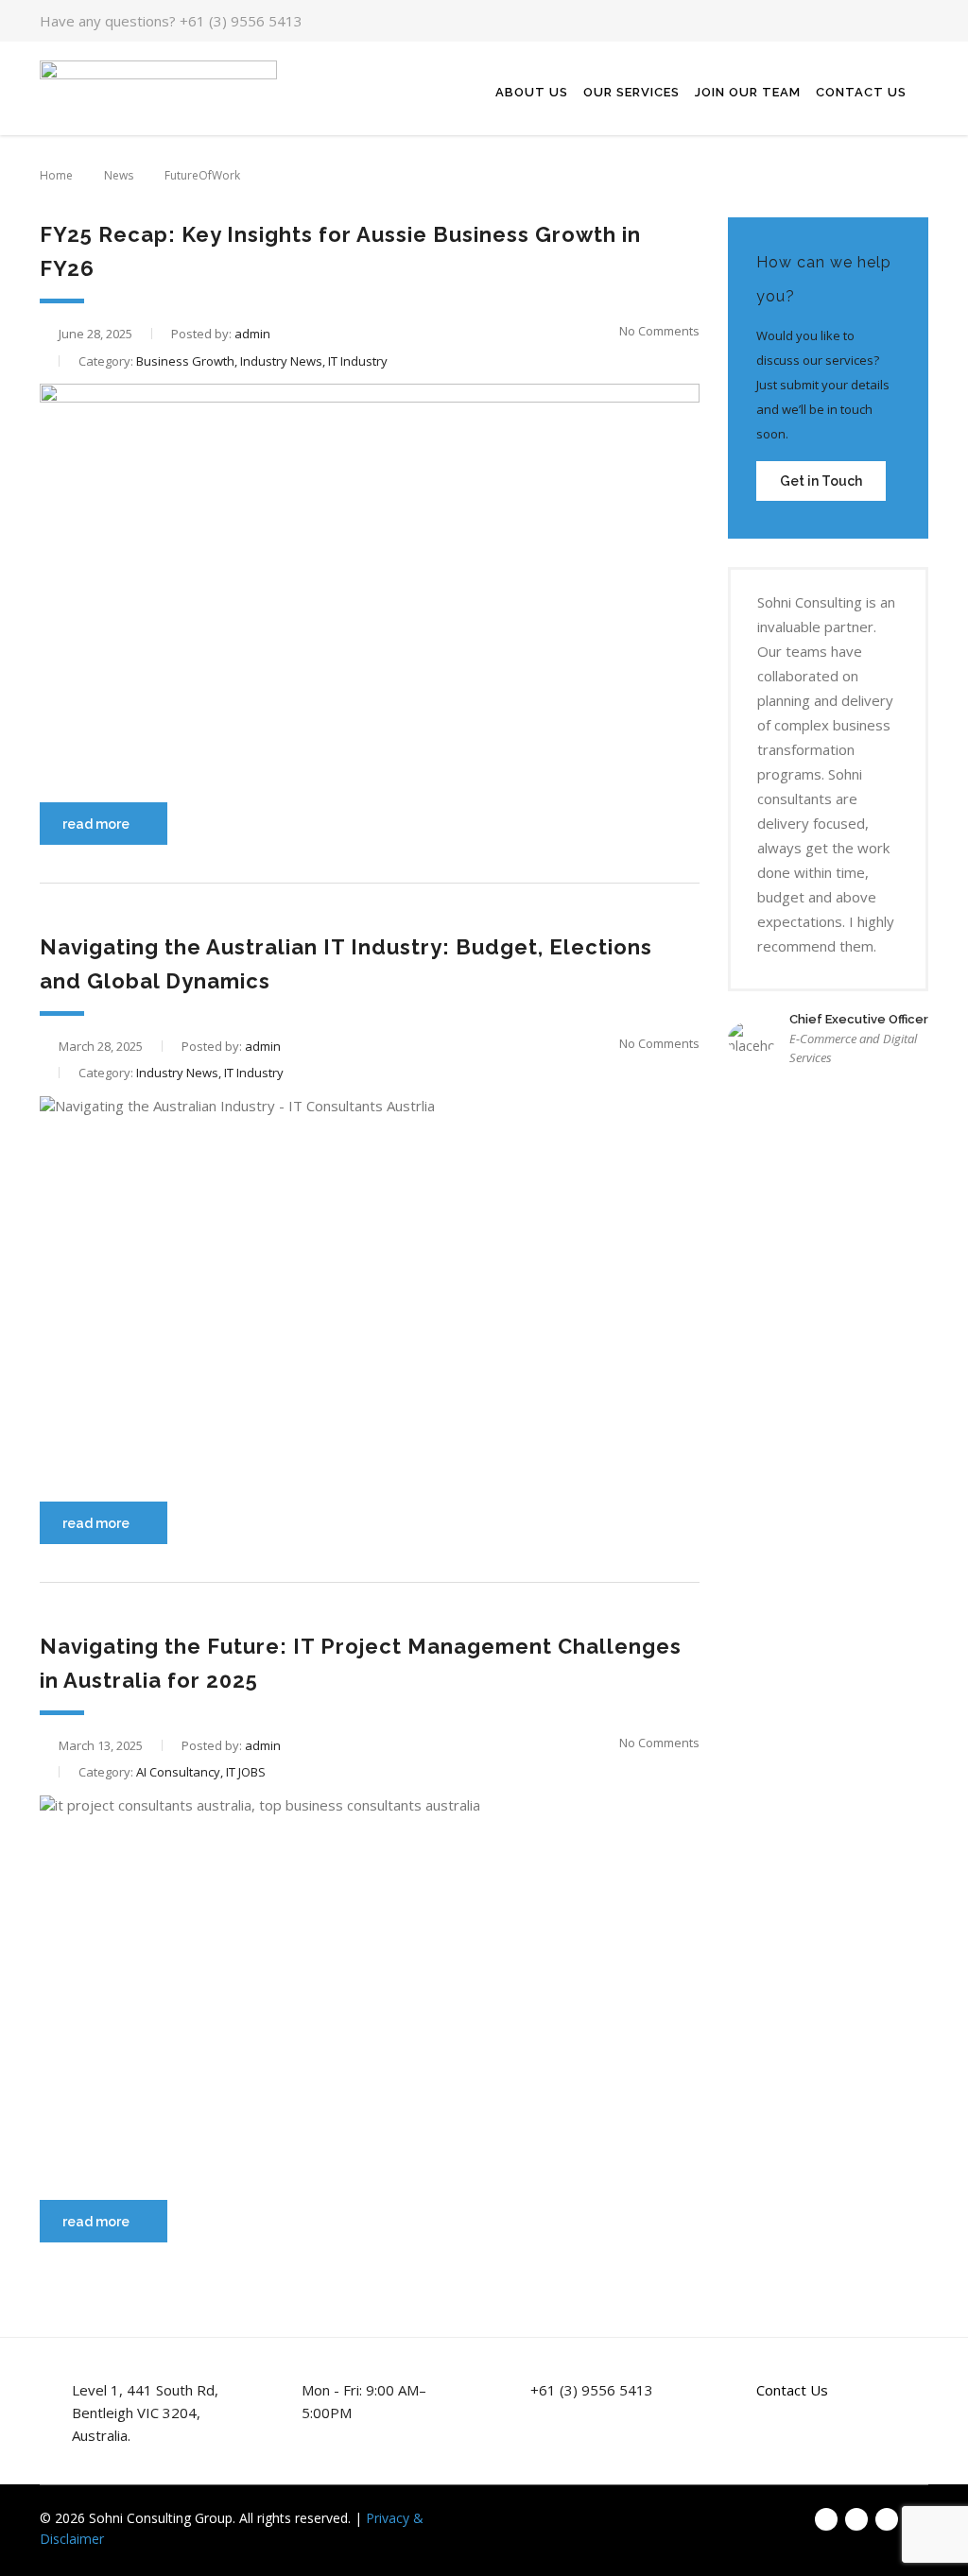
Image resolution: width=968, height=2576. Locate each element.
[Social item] (862, 21)
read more (96, 824)
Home (56, 175)
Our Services (631, 92)
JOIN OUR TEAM (748, 92)
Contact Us (861, 92)
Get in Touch (821, 481)
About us (532, 92)
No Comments (659, 331)
